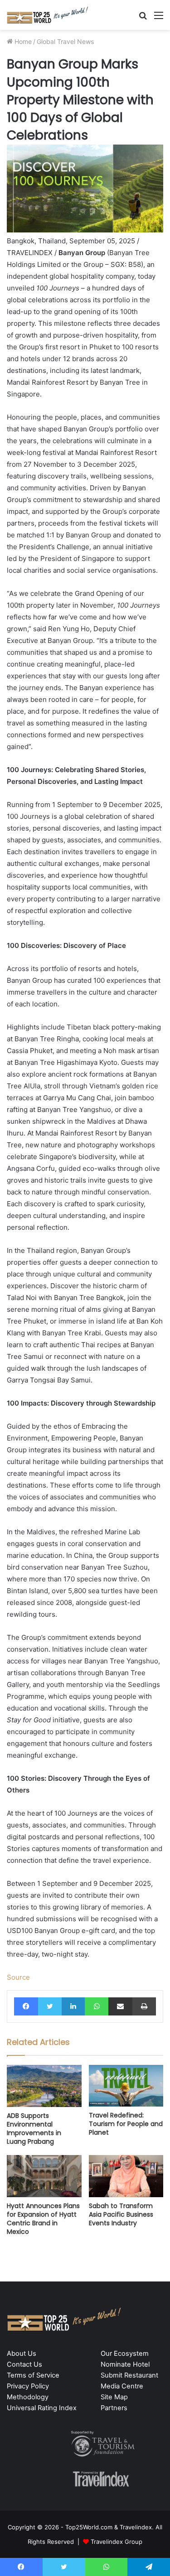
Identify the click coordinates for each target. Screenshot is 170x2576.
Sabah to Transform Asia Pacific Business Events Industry (121, 2214)
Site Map (114, 2397)
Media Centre (122, 2386)
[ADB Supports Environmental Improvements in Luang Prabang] (44, 2086)
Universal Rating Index (42, 2408)
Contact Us (24, 2364)
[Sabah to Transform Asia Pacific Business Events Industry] (126, 2176)
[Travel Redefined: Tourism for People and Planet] (126, 2086)
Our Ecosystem (125, 2354)
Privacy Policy (28, 2386)
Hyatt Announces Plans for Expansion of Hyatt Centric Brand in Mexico (43, 2219)
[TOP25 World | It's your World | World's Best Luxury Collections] (48, 15)
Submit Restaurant (129, 2375)
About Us (22, 2354)
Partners (114, 2408)
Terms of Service (33, 2375)
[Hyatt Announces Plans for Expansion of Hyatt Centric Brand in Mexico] (44, 2176)
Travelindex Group (117, 2542)
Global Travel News (65, 41)
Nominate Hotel (125, 2364)
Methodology (28, 2397)
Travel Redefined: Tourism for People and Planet (126, 2124)
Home (22, 41)
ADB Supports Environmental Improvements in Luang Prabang (34, 2129)
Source (18, 1977)
